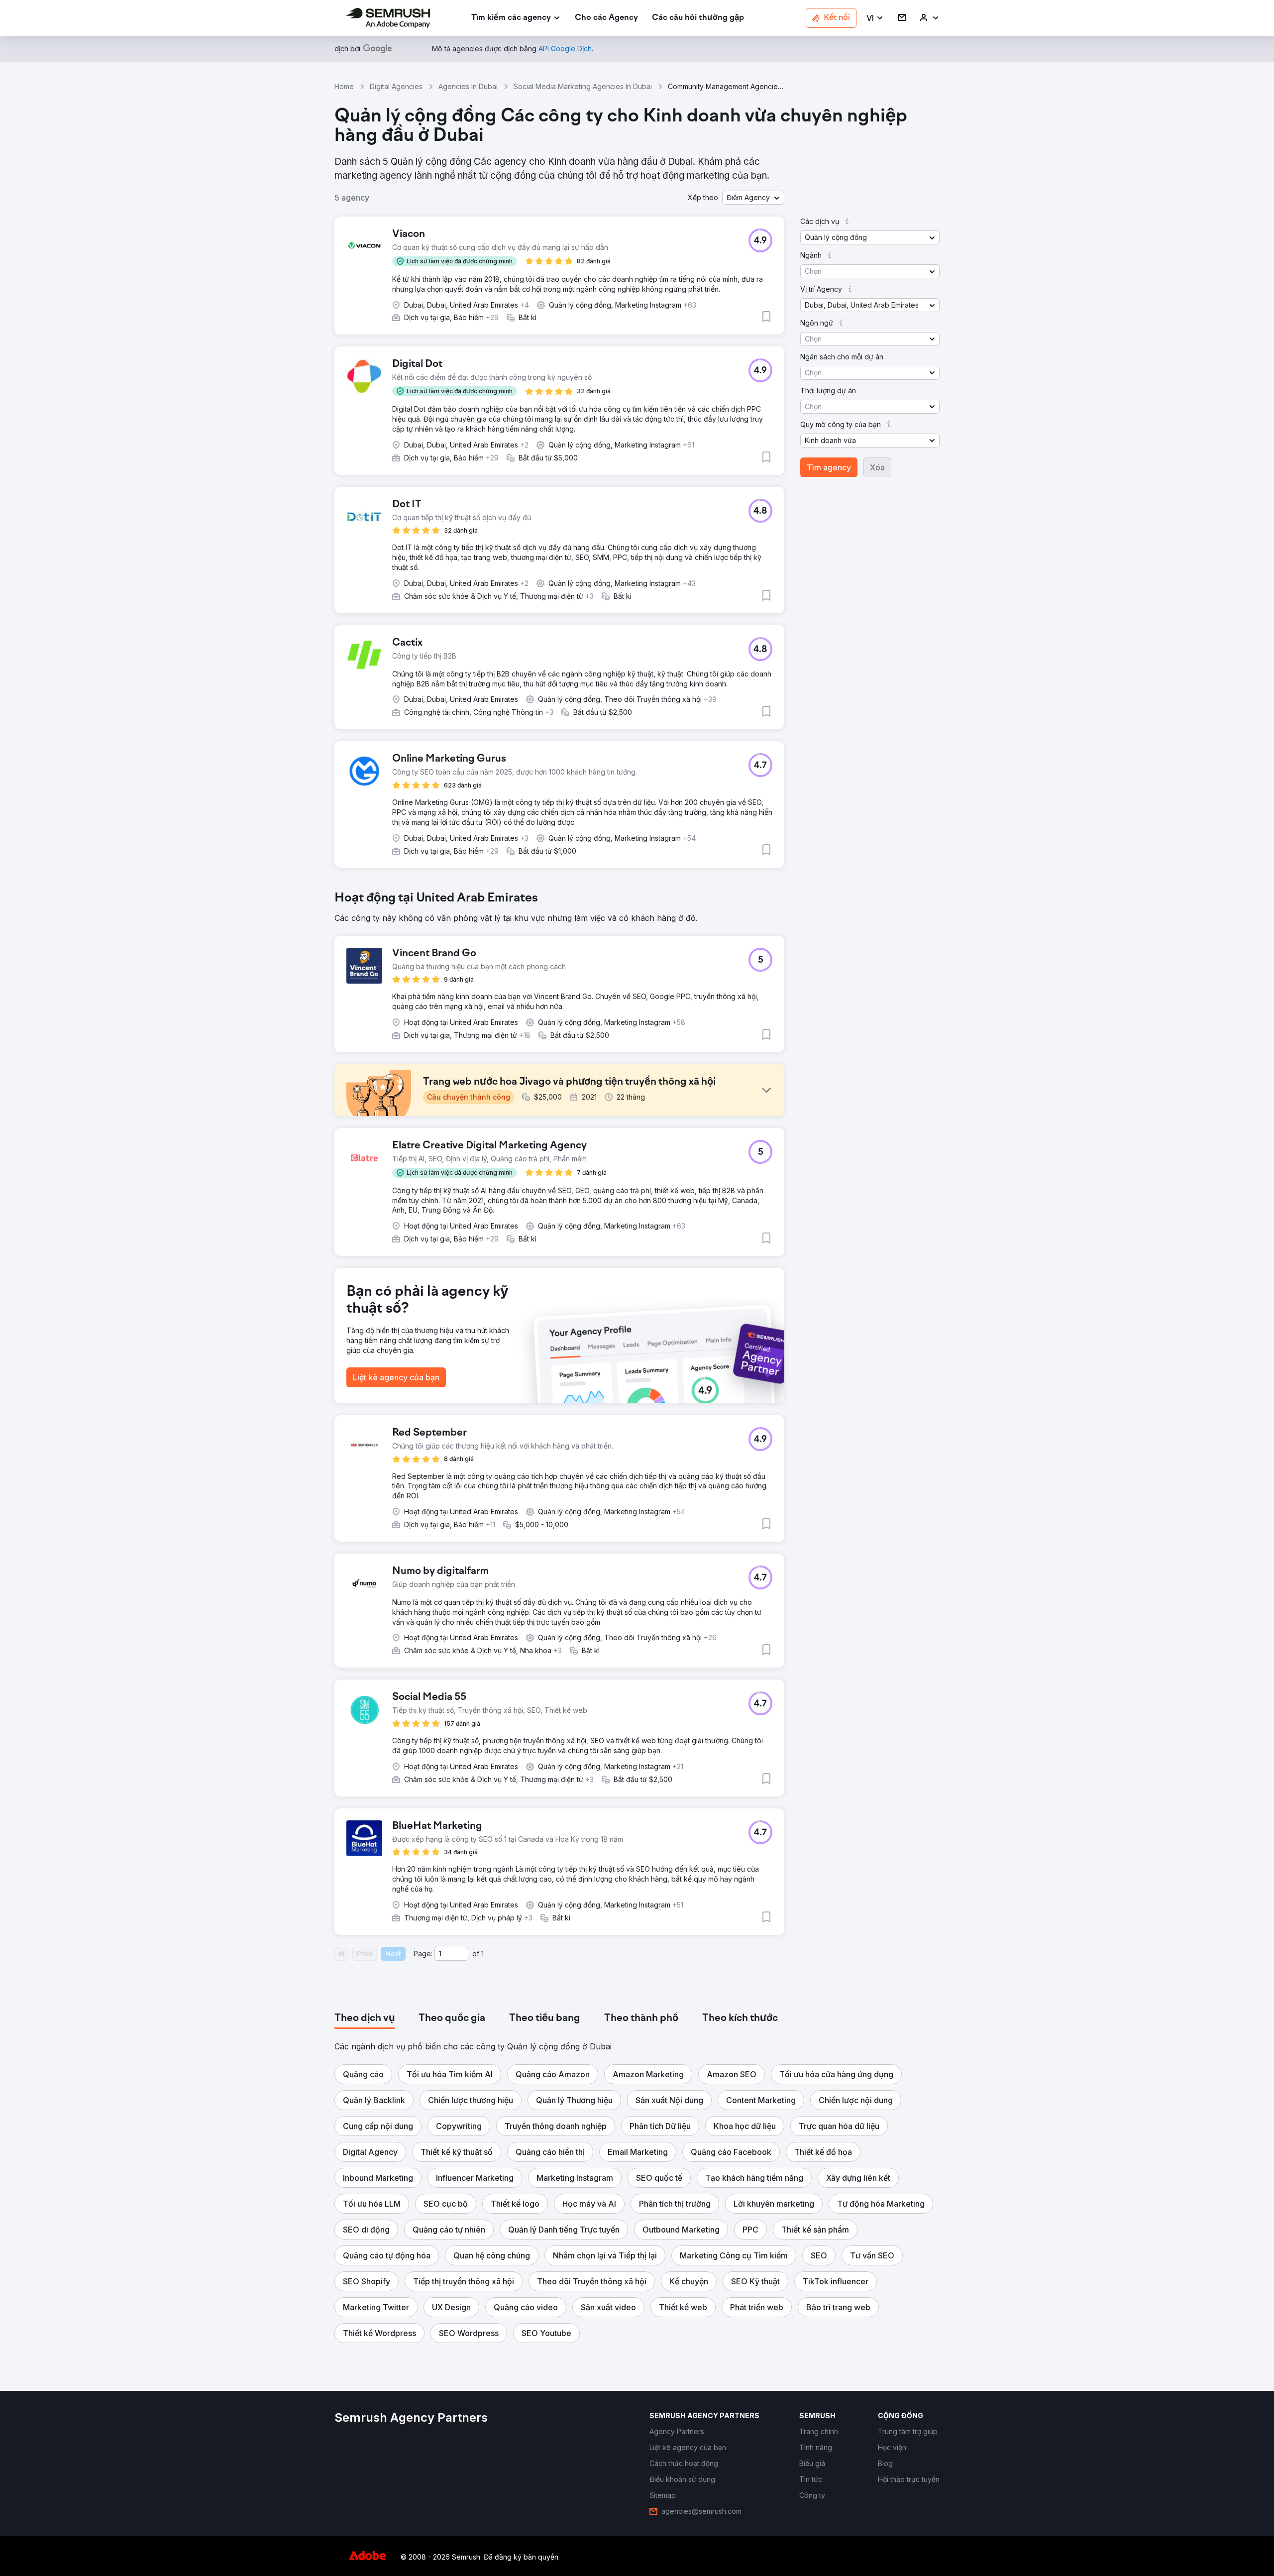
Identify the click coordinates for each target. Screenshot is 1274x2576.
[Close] (812, 1163)
